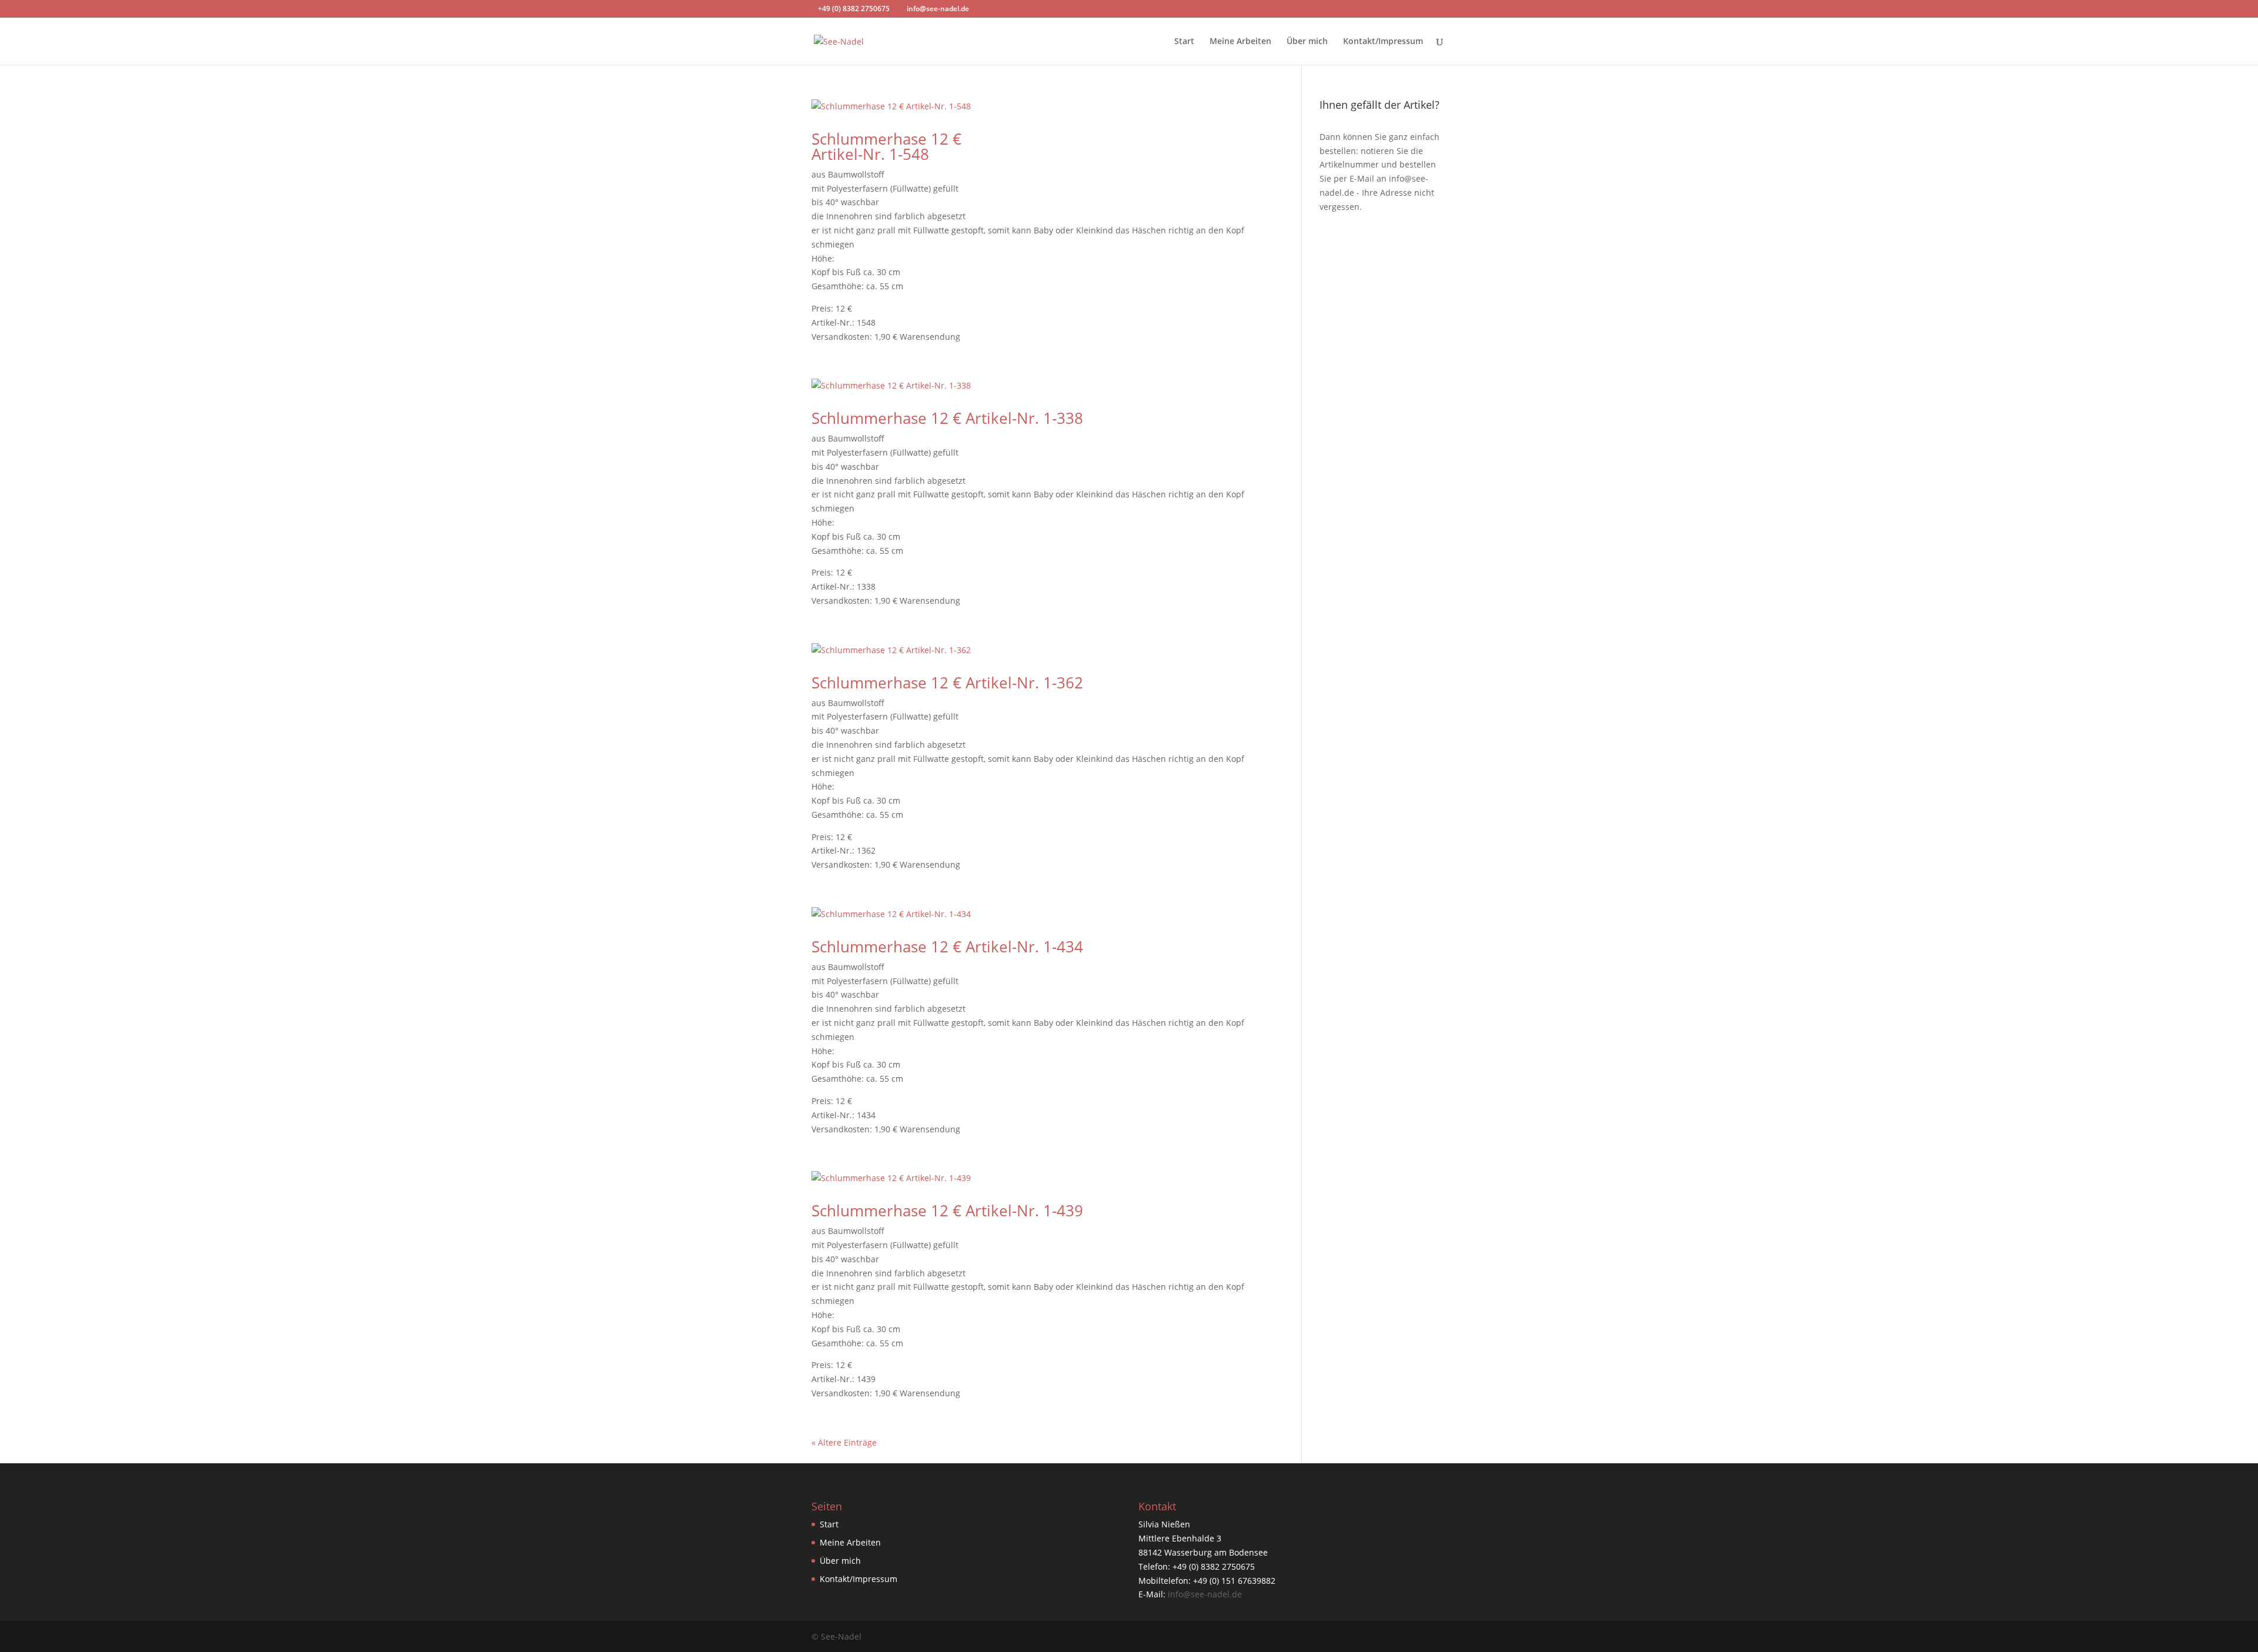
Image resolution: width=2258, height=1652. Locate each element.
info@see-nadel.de (1205, 1594)
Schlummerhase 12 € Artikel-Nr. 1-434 (947, 947)
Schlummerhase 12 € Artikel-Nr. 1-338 (947, 418)
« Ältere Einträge (844, 1442)
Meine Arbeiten (1240, 42)
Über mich (1307, 42)
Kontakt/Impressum (1383, 42)
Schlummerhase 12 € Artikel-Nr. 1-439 (947, 1210)
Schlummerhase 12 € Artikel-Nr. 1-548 (886, 146)
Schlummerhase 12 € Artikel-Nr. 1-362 (947, 683)
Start (1184, 42)
